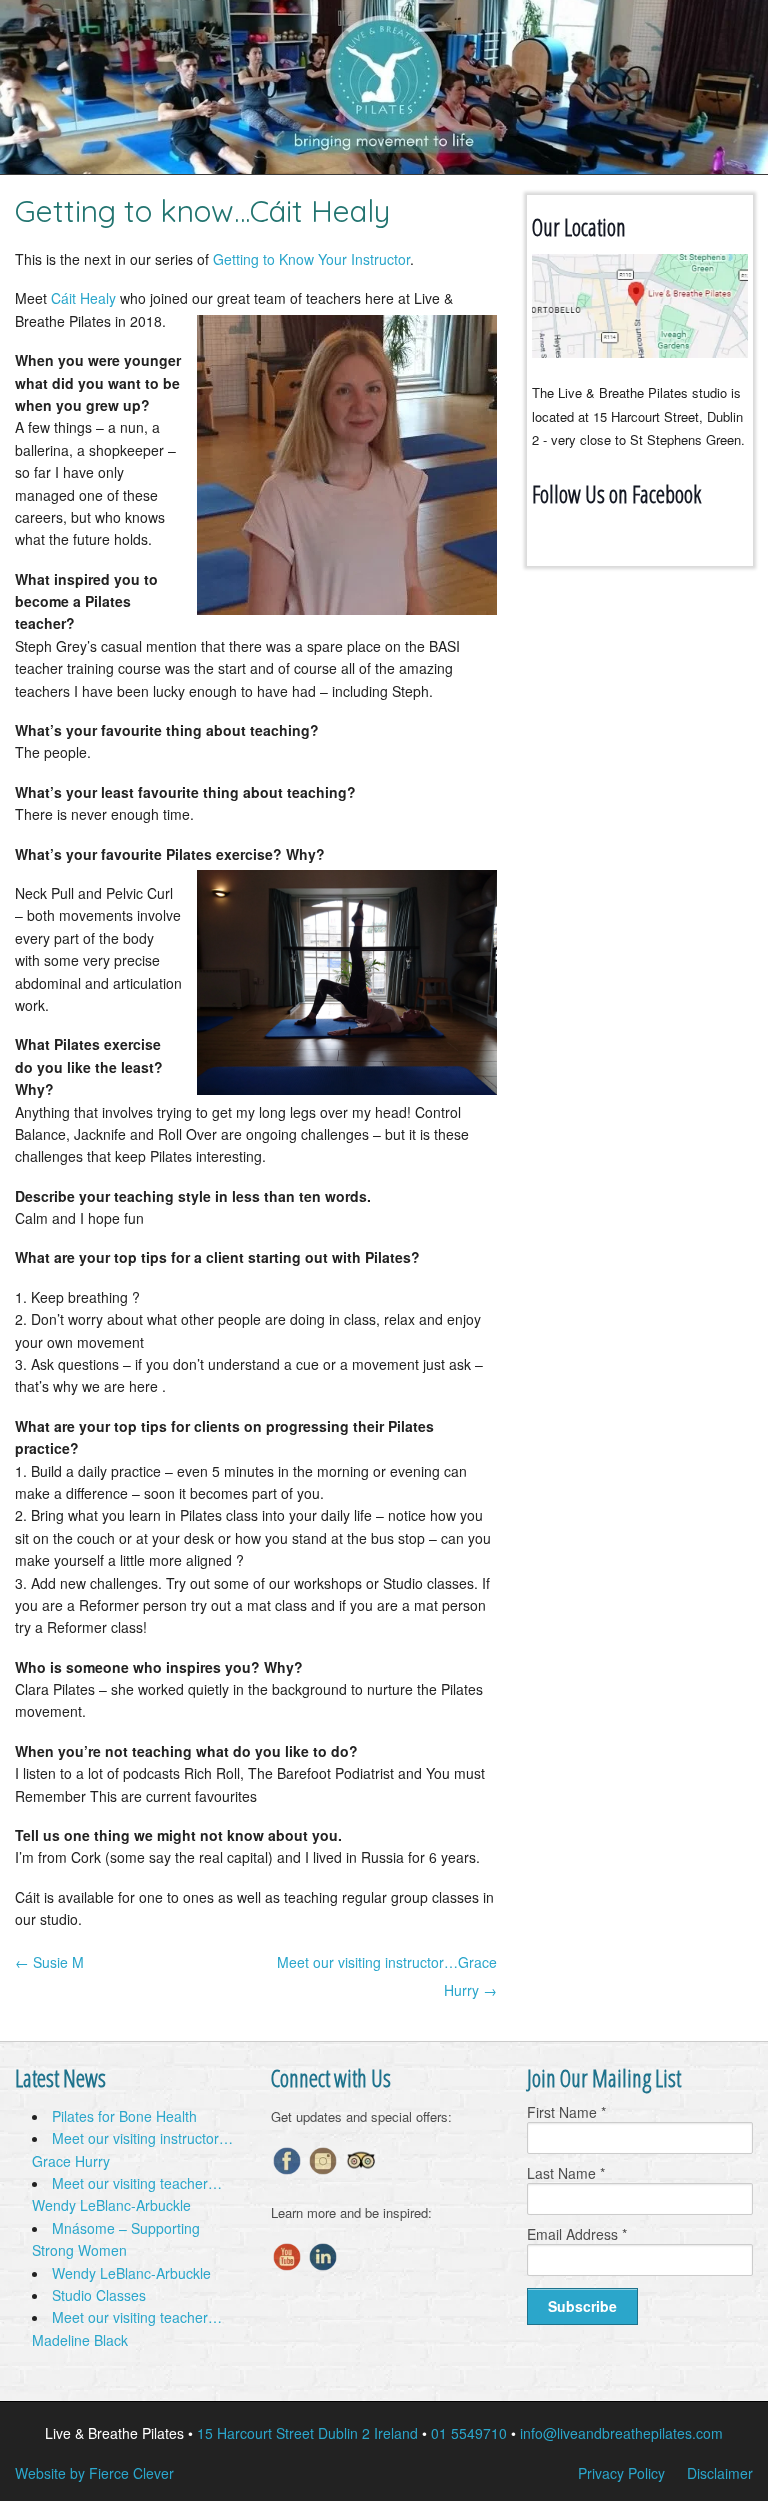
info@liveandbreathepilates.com (621, 2433)
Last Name (566, 2173)
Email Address (577, 2234)
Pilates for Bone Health (124, 2116)
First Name (566, 2112)
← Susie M (49, 1962)
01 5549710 (469, 2433)
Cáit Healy (83, 298)
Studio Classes (99, 2295)
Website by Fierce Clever (94, 2473)
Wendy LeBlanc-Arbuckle (131, 2273)
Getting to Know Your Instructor (311, 259)
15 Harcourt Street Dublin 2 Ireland (307, 2433)
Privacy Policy (621, 2473)
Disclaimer (720, 2473)
